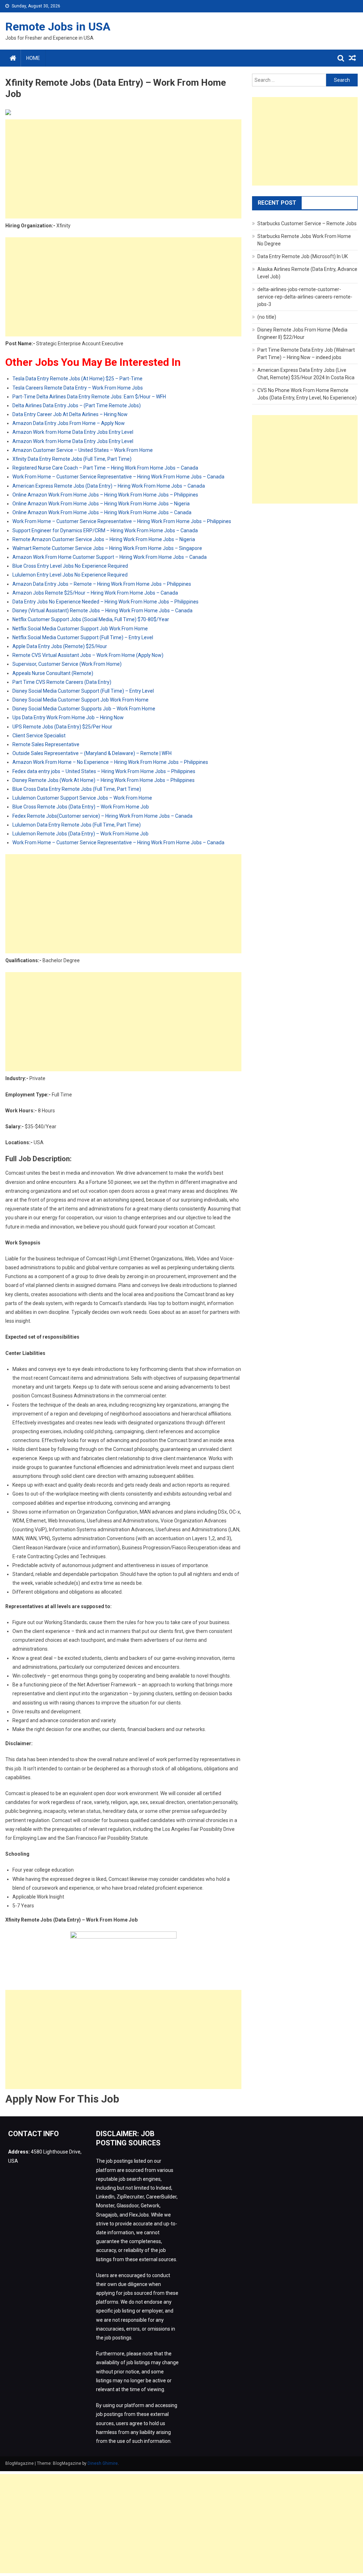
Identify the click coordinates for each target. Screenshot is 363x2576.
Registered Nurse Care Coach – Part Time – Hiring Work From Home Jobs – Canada (105, 468)
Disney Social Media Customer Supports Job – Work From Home (84, 709)
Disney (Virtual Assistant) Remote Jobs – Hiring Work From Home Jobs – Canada (102, 611)
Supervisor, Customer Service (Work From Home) (67, 664)
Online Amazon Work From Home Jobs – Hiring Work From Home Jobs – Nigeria (101, 504)
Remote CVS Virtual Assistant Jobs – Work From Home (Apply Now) (88, 655)
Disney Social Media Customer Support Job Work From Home (80, 700)
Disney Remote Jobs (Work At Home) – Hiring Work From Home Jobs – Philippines (104, 780)
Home (33, 58)
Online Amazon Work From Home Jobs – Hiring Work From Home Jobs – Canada (102, 512)
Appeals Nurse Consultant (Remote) (53, 673)
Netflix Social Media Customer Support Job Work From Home (80, 629)
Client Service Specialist (39, 736)
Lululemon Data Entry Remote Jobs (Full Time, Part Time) (77, 825)
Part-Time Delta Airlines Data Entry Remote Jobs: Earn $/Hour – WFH (89, 397)
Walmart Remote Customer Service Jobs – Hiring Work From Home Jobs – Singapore (107, 548)
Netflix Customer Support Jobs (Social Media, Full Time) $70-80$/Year (91, 619)
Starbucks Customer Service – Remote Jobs (307, 223)
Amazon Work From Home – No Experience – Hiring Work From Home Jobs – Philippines (110, 762)
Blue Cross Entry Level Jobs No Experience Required (70, 566)
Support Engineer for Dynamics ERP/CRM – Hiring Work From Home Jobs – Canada (105, 530)
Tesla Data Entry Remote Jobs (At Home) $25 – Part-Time (77, 379)
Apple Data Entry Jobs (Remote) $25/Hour (60, 646)
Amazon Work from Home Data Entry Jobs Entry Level (73, 432)
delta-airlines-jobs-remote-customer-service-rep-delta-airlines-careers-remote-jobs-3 (305, 297)
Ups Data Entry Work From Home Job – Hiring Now (68, 717)
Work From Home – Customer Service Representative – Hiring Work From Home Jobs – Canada (118, 477)
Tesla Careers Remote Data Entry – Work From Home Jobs (78, 388)
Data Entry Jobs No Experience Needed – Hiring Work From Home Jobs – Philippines (105, 602)
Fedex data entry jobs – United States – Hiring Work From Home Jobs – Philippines (104, 771)
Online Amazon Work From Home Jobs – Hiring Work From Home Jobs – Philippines (105, 495)
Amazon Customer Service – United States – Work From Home (83, 450)
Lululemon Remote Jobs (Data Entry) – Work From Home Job (80, 834)
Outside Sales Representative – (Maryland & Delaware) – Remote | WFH (92, 753)
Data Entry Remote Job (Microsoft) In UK (303, 256)
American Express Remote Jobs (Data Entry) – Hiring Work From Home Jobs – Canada (109, 486)
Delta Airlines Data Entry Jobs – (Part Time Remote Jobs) (77, 405)
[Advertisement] (123, 169)
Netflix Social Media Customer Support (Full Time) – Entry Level (83, 637)
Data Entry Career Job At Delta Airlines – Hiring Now (70, 414)
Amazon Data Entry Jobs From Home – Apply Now (69, 423)
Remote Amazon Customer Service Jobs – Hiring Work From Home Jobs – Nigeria (104, 539)
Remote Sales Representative (46, 744)
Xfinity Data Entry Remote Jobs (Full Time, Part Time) (72, 459)
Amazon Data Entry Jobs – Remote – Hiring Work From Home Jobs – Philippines (102, 584)
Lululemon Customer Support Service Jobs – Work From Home (82, 798)
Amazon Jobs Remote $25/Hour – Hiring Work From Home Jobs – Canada (95, 593)
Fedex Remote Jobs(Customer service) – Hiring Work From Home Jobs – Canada (102, 816)
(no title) (267, 317)
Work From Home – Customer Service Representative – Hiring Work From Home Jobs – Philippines (122, 521)
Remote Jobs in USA (58, 27)
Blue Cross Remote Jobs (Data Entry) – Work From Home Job (81, 807)
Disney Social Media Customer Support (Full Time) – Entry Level (83, 691)
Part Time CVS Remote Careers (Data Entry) (62, 682)
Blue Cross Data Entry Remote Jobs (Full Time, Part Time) (77, 789)
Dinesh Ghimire (103, 2463)
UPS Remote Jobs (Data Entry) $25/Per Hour (62, 727)
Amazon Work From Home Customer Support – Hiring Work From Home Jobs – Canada (110, 557)
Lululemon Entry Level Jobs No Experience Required (70, 575)
